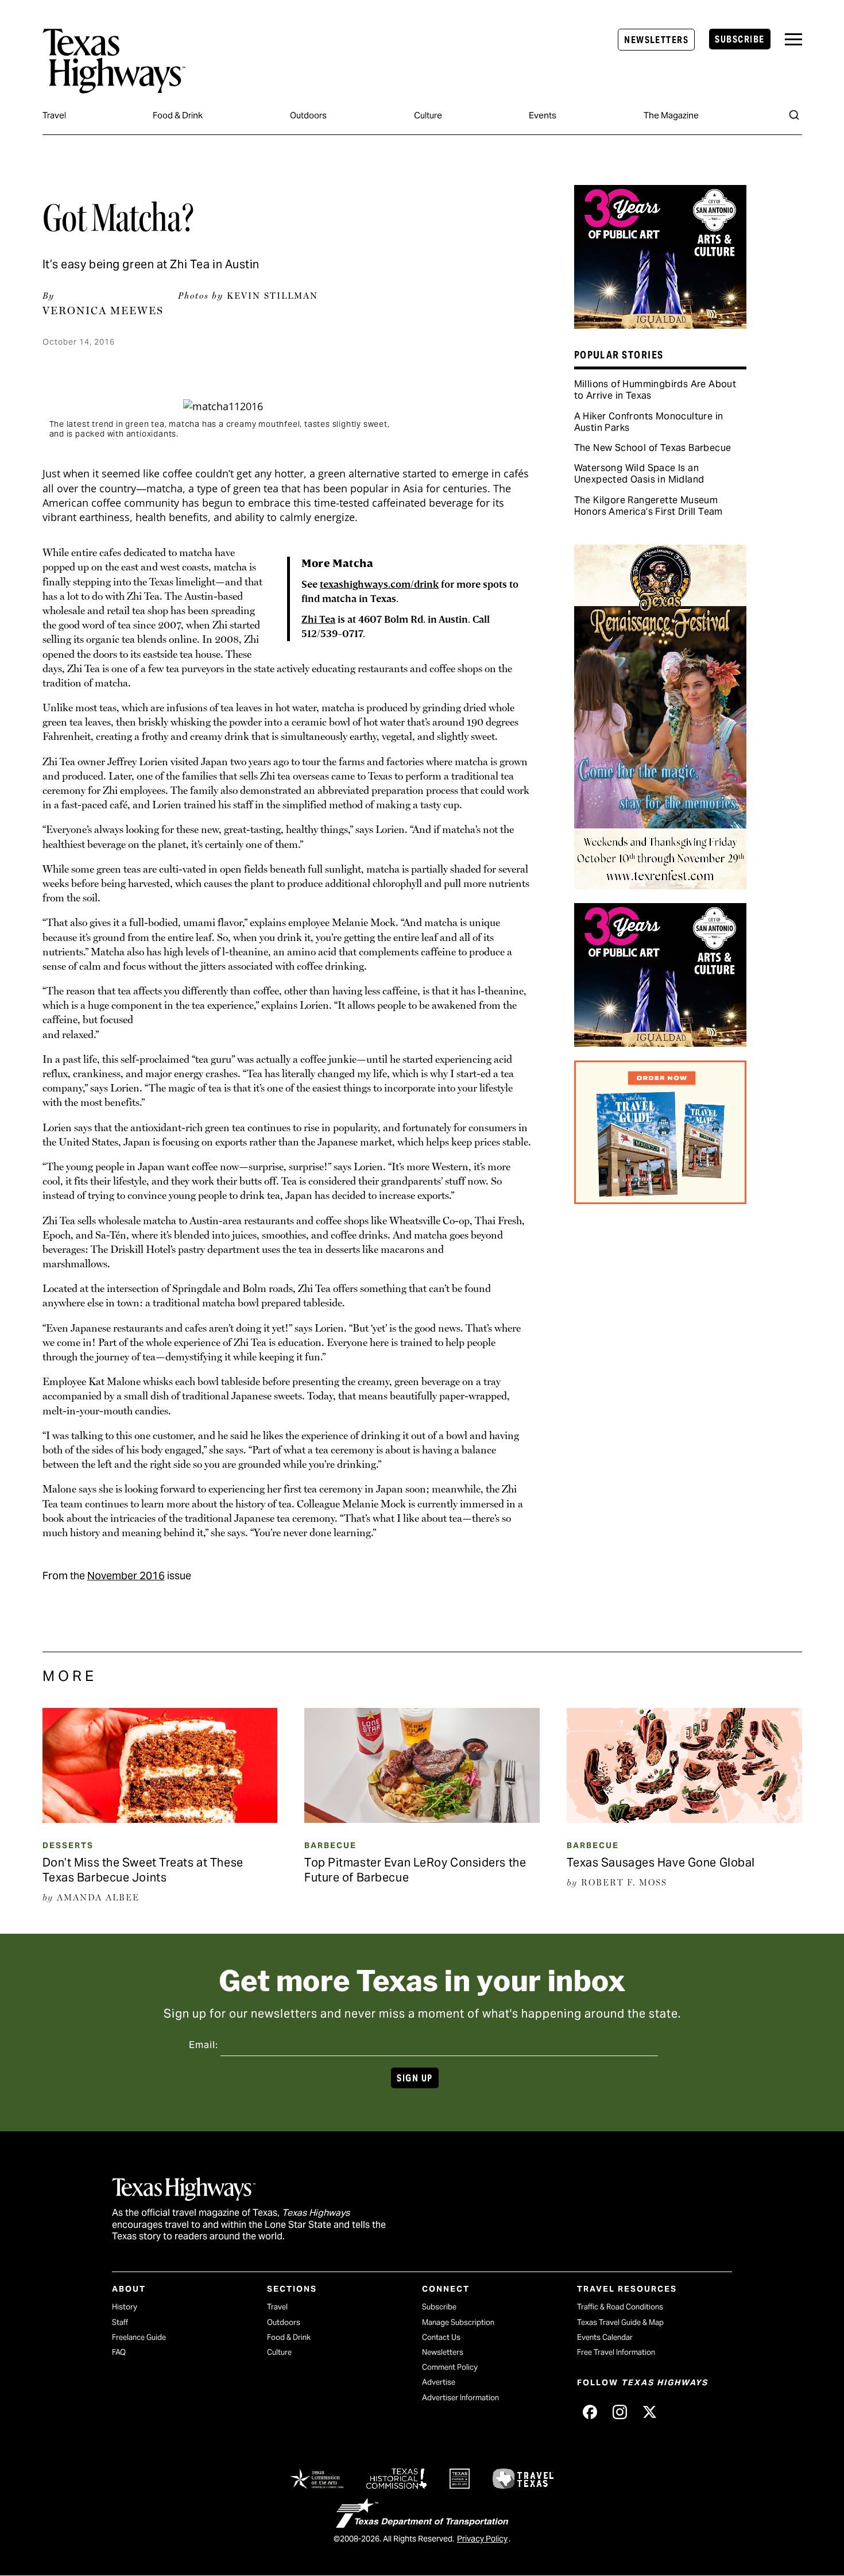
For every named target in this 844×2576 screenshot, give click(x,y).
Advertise (439, 2382)
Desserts (68, 1845)
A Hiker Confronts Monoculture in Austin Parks (649, 422)
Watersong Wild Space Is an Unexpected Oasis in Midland (639, 474)
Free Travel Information (616, 2352)
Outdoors (308, 115)
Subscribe (740, 39)
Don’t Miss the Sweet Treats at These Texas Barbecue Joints (143, 1870)
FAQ (119, 2352)
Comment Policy (450, 2367)
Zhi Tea (318, 620)
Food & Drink (178, 115)
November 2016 (126, 1576)
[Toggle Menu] (793, 39)
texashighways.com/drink (379, 585)
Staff (120, 2322)
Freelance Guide (139, 2337)
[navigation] (793, 39)
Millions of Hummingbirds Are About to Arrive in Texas (655, 390)
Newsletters (656, 40)
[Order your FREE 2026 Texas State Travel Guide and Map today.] (660, 1200)
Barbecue (330, 1845)
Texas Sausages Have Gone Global (661, 1862)
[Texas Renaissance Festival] (660, 885)
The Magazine (671, 115)
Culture (428, 115)
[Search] (794, 115)
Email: (204, 2045)
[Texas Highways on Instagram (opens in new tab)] (620, 2412)
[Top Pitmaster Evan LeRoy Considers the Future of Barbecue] (422, 1819)
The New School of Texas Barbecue (653, 448)
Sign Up (415, 2078)
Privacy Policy (482, 2539)
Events (543, 115)
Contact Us (441, 2337)
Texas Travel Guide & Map (620, 2322)
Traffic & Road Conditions (620, 2307)
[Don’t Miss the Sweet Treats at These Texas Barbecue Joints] (160, 1819)
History (125, 2307)
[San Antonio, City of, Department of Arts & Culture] (660, 325)
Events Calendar (605, 2337)
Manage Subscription (458, 2322)
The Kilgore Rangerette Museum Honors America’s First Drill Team (649, 506)
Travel (54, 115)
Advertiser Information (460, 2398)
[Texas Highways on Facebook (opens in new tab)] (590, 2412)
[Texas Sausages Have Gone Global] (684, 1819)
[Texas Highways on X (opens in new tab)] (649, 2412)
